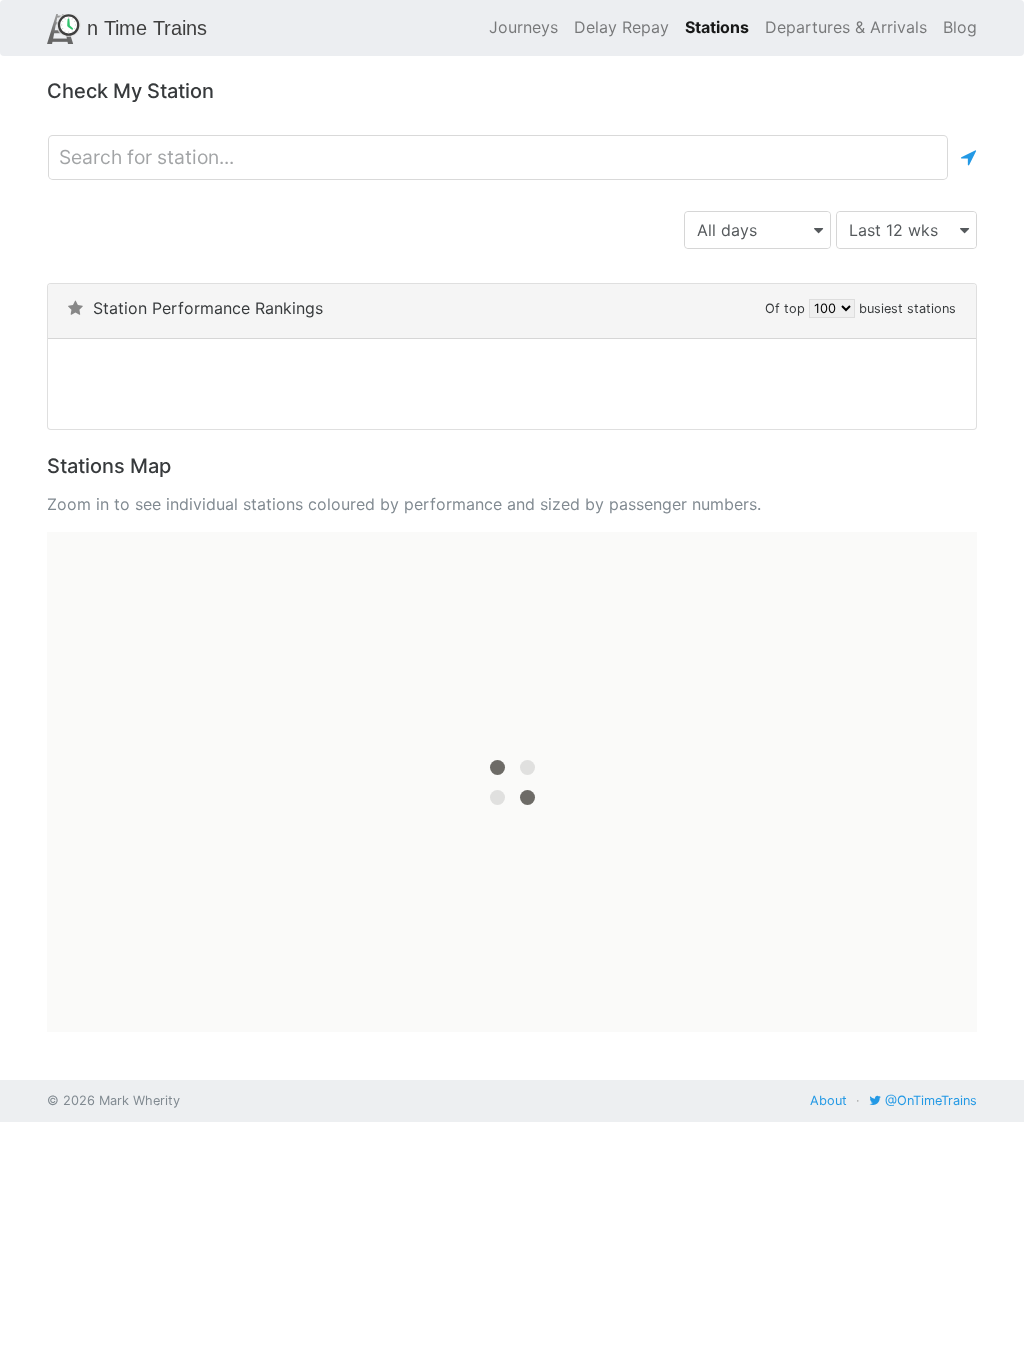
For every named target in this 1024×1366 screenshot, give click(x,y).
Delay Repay (621, 27)
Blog (960, 27)
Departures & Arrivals (846, 27)
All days (727, 230)
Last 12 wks (893, 230)
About (828, 1100)
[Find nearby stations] (968, 157)
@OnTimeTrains (929, 1100)
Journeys (523, 27)
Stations (717, 27)
